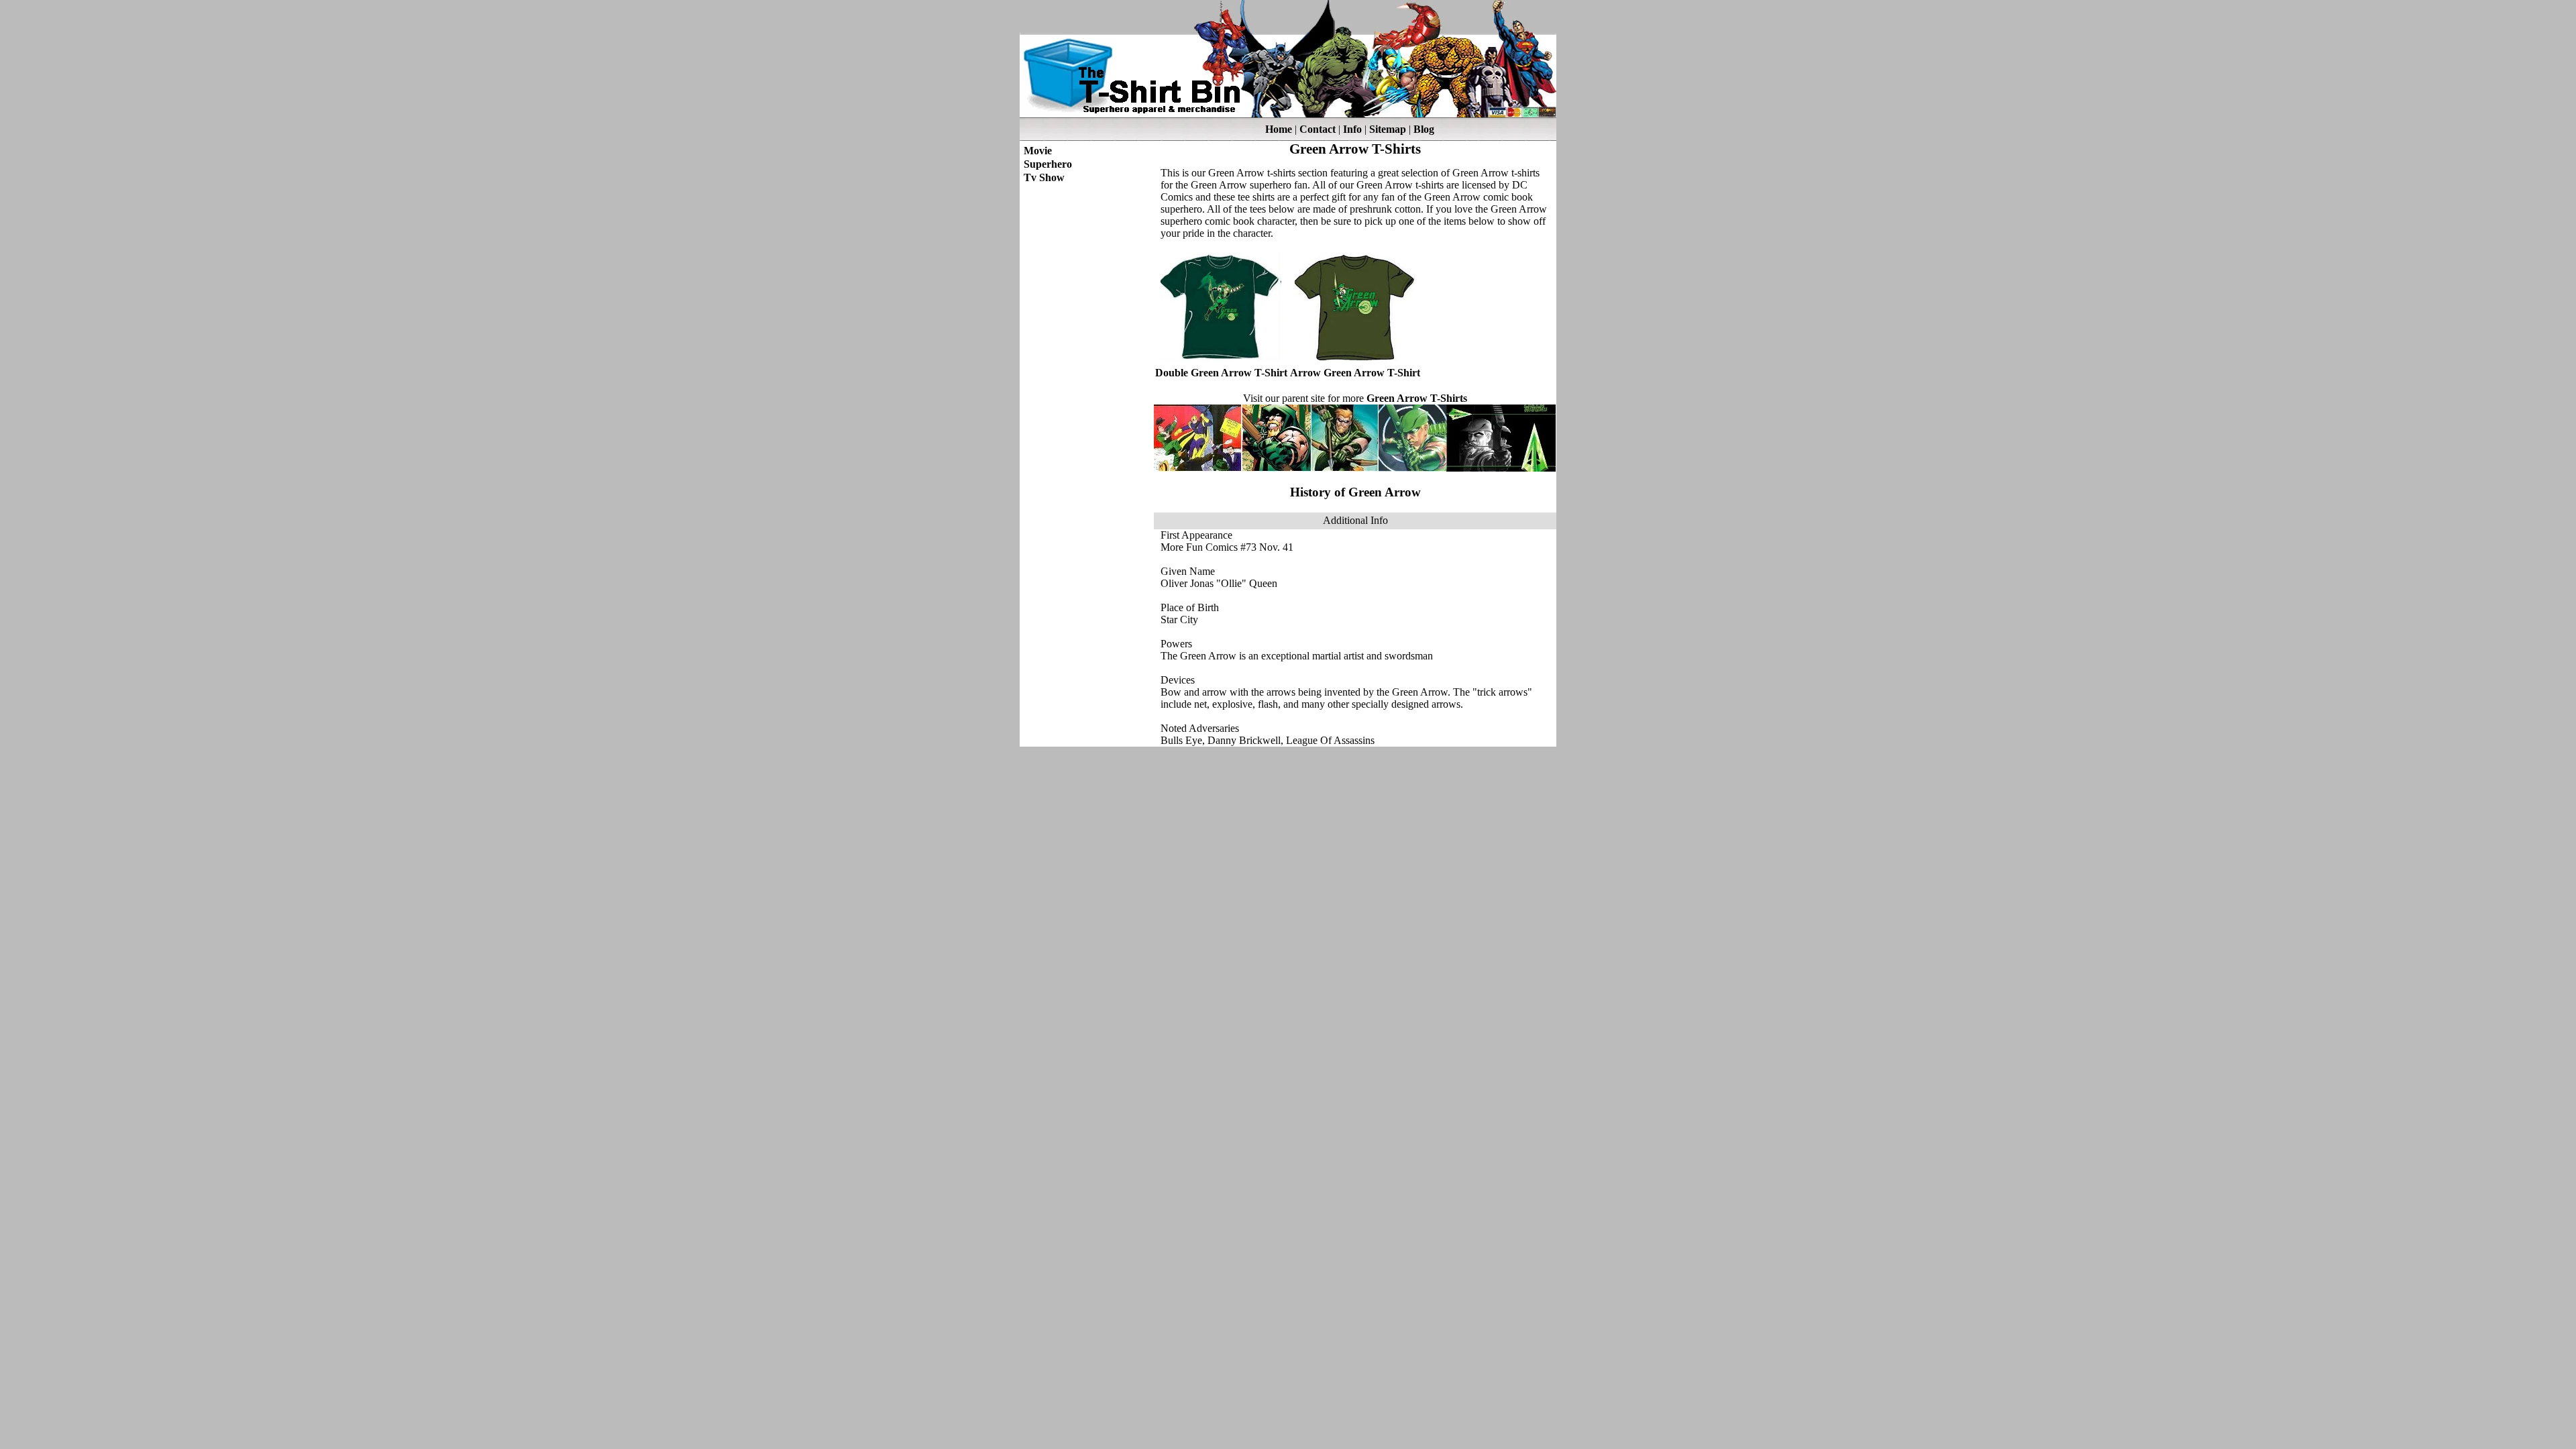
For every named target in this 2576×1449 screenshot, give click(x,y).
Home (1279, 129)
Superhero (1048, 164)
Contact (1318, 129)
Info (1352, 129)
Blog (1424, 129)
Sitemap (1388, 129)
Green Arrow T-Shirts (1417, 398)
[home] (1288, 114)
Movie (1038, 151)
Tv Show (1044, 177)
